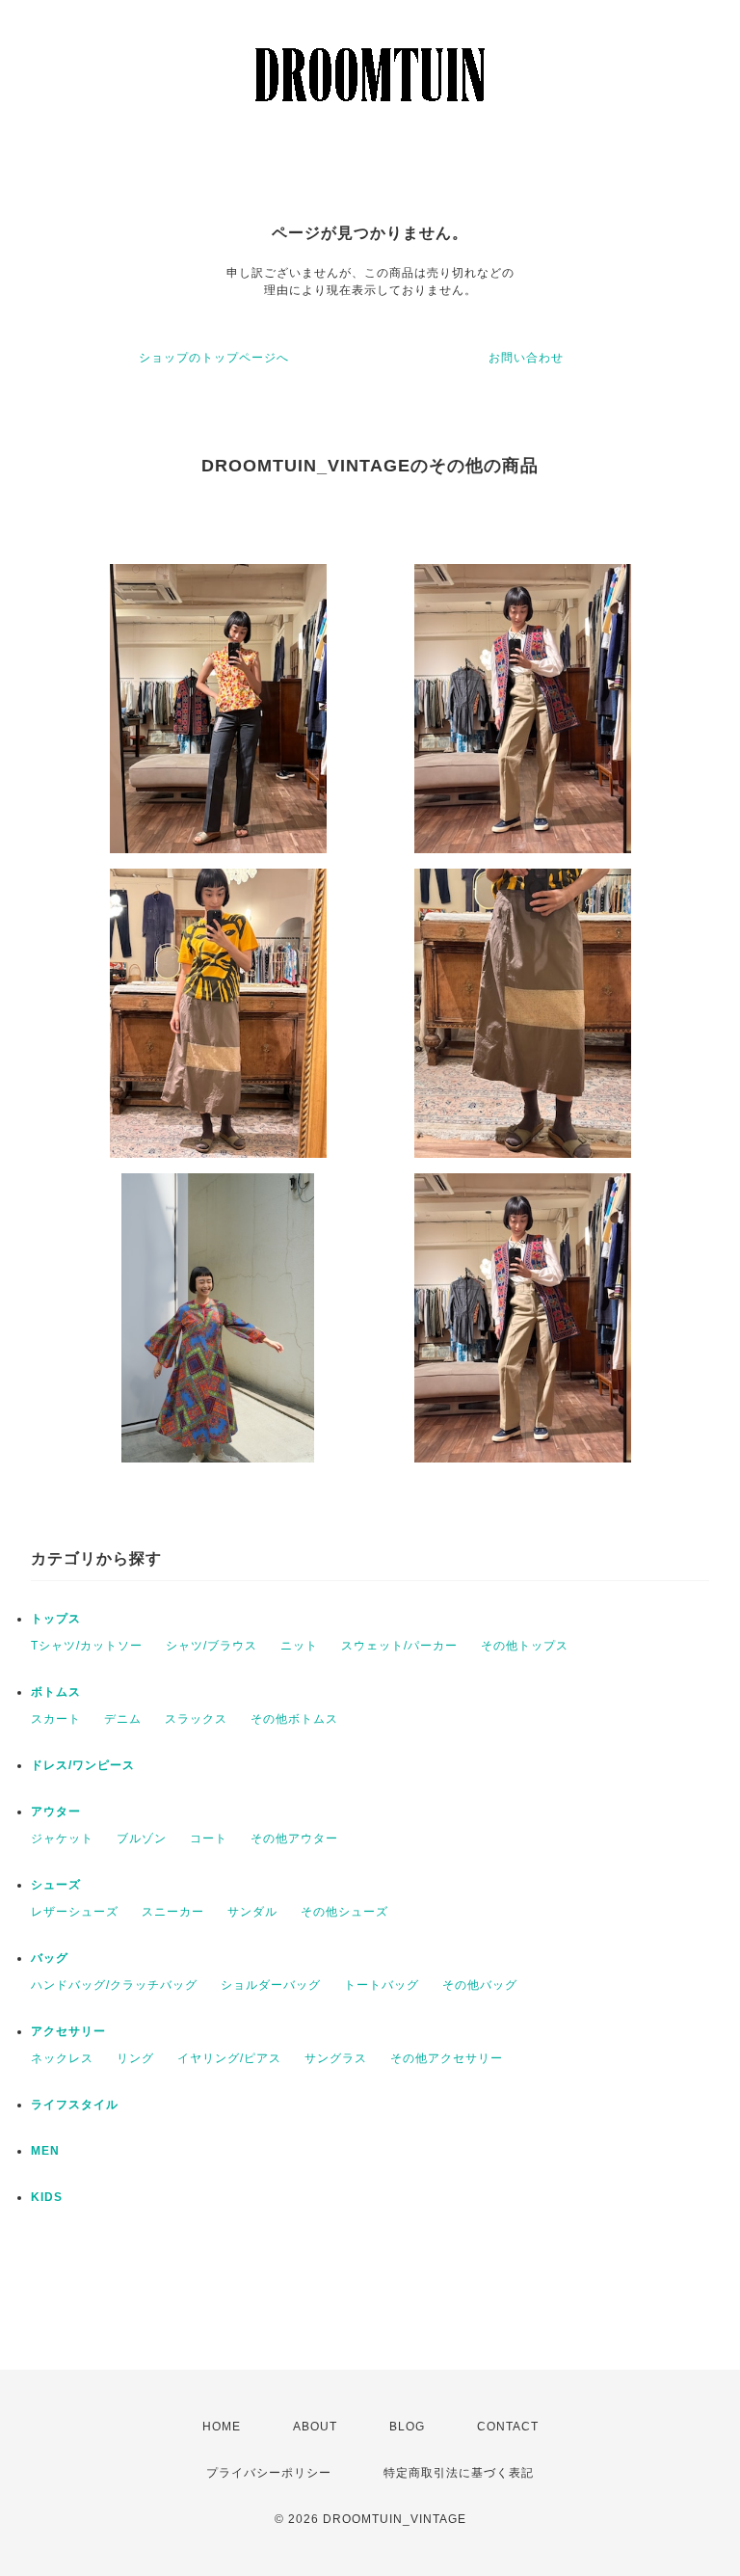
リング (135, 2058)
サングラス (336, 2058)
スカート (56, 1719)
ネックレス (62, 2058)
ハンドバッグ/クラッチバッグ (114, 1985)
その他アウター (294, 1838)
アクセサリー (68, 2031)
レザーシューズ (75, 1912)
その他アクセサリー (447, 2058)
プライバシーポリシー (269, 2473)
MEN (45, 2151)
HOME (222, 2427)
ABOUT (315, 2427)
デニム (123, 1719)
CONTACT (508, 2427)
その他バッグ (480, 1985)
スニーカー (173, 1912)
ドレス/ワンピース (83, 1765)
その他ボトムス (294, 1719)
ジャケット (62, 1838)
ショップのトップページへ (214, 358)
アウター (56, 1811)
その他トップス (525, 1646)
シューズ (56, 1885)
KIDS (47, 2197)
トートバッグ (382, 1985)
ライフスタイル (75, 2105)
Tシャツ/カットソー (87, 1646)
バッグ (50, 1958)
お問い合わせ (526, 358)
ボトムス (56, 1692)
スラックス (196, 1719)
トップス (56, 1619)
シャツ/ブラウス (211, 1646)
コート (209, 1838)
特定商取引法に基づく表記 (459, 2473)
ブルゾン (142, 1838)
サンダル (252, 1912)
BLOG (407, 2427)
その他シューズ (344, 1912)
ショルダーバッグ (271, 1985)
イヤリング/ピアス (229, 2058)
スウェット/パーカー (399, 1646)
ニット (299, 1646)
